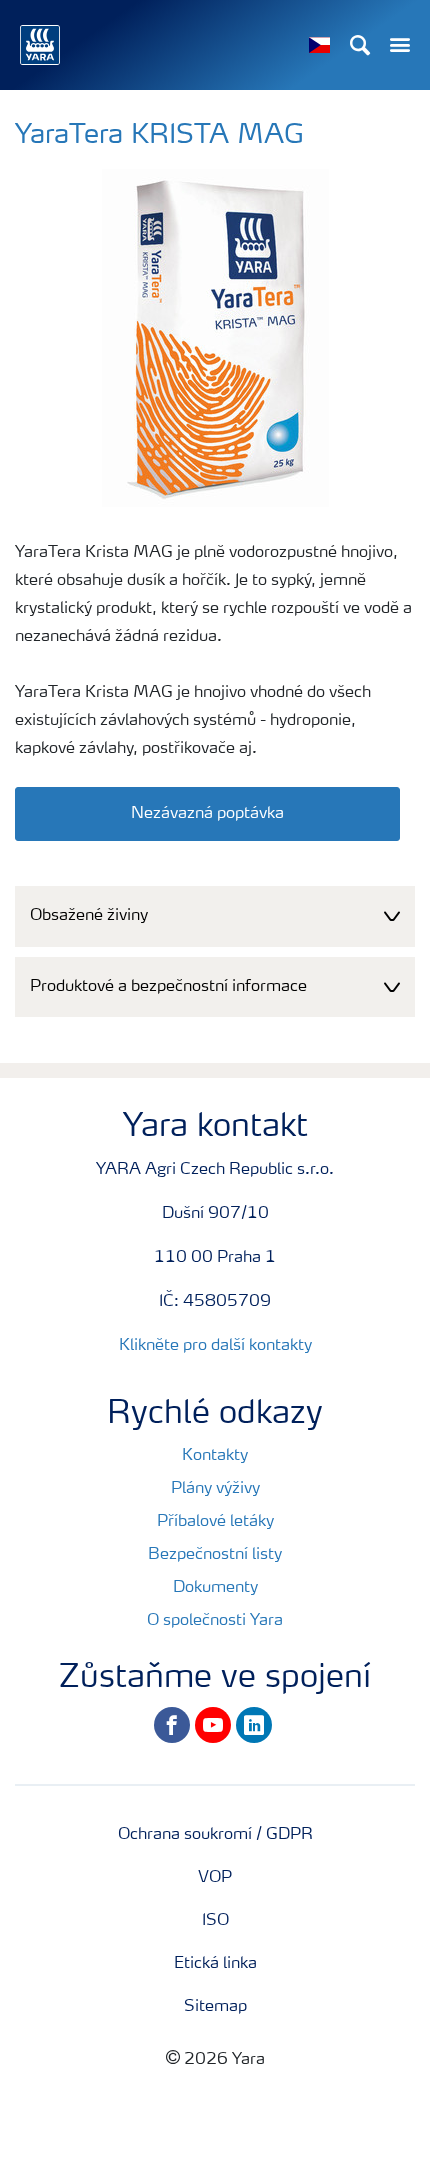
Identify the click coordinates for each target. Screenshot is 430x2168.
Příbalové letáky (215, 1522)
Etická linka (215, 1964)
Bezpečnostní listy (215, 1555)
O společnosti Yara (215, 1621)
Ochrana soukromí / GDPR (215, 1835)
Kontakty (215, 1456)
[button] (215, 916)
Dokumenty (215, 1588)
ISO (215, 1921)
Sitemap (215, 2007)
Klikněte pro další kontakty (215, 1346)
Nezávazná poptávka (207, 814)
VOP (215, 1878)
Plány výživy (215, 1489)
